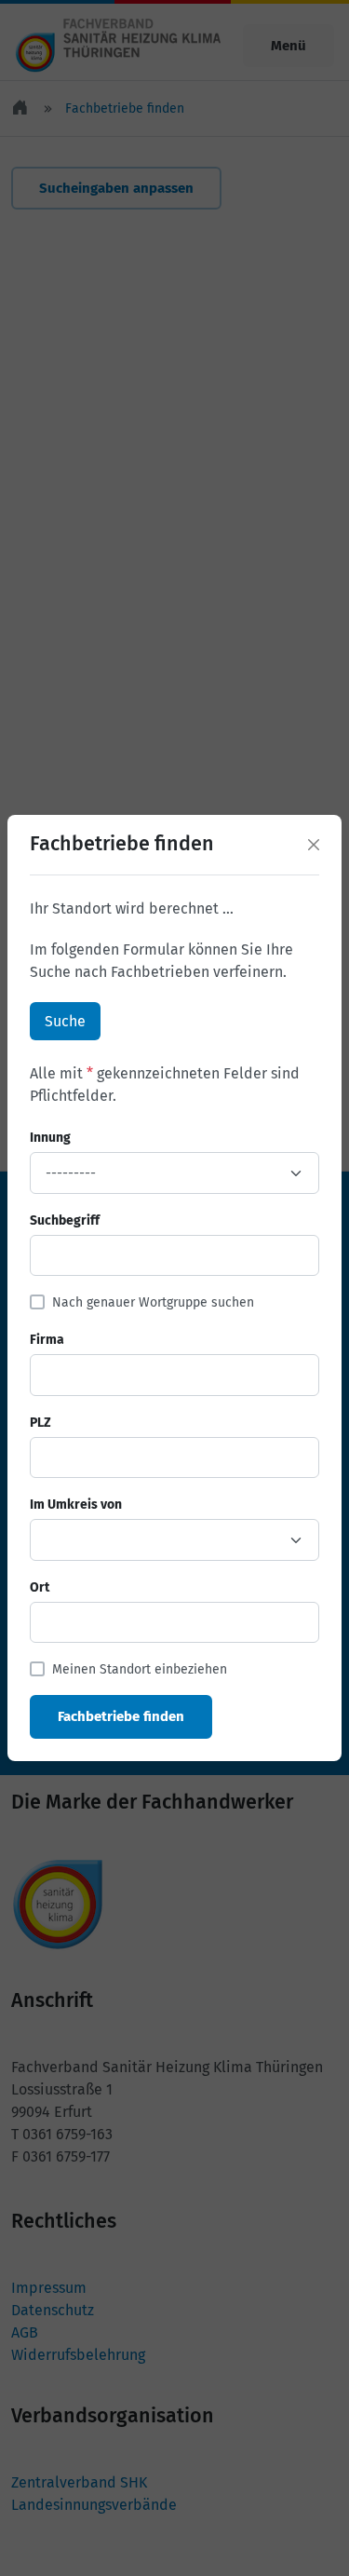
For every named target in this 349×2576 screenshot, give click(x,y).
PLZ (40, 1423)
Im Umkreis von (76, 1505)
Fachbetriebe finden (121, 1716)
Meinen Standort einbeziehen (140, 1669)
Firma (47, 1340)
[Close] (314, 845)
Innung (50, 1138)
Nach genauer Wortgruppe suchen (153, 1302)
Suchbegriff (65, 1220)
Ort (40, 1587)
